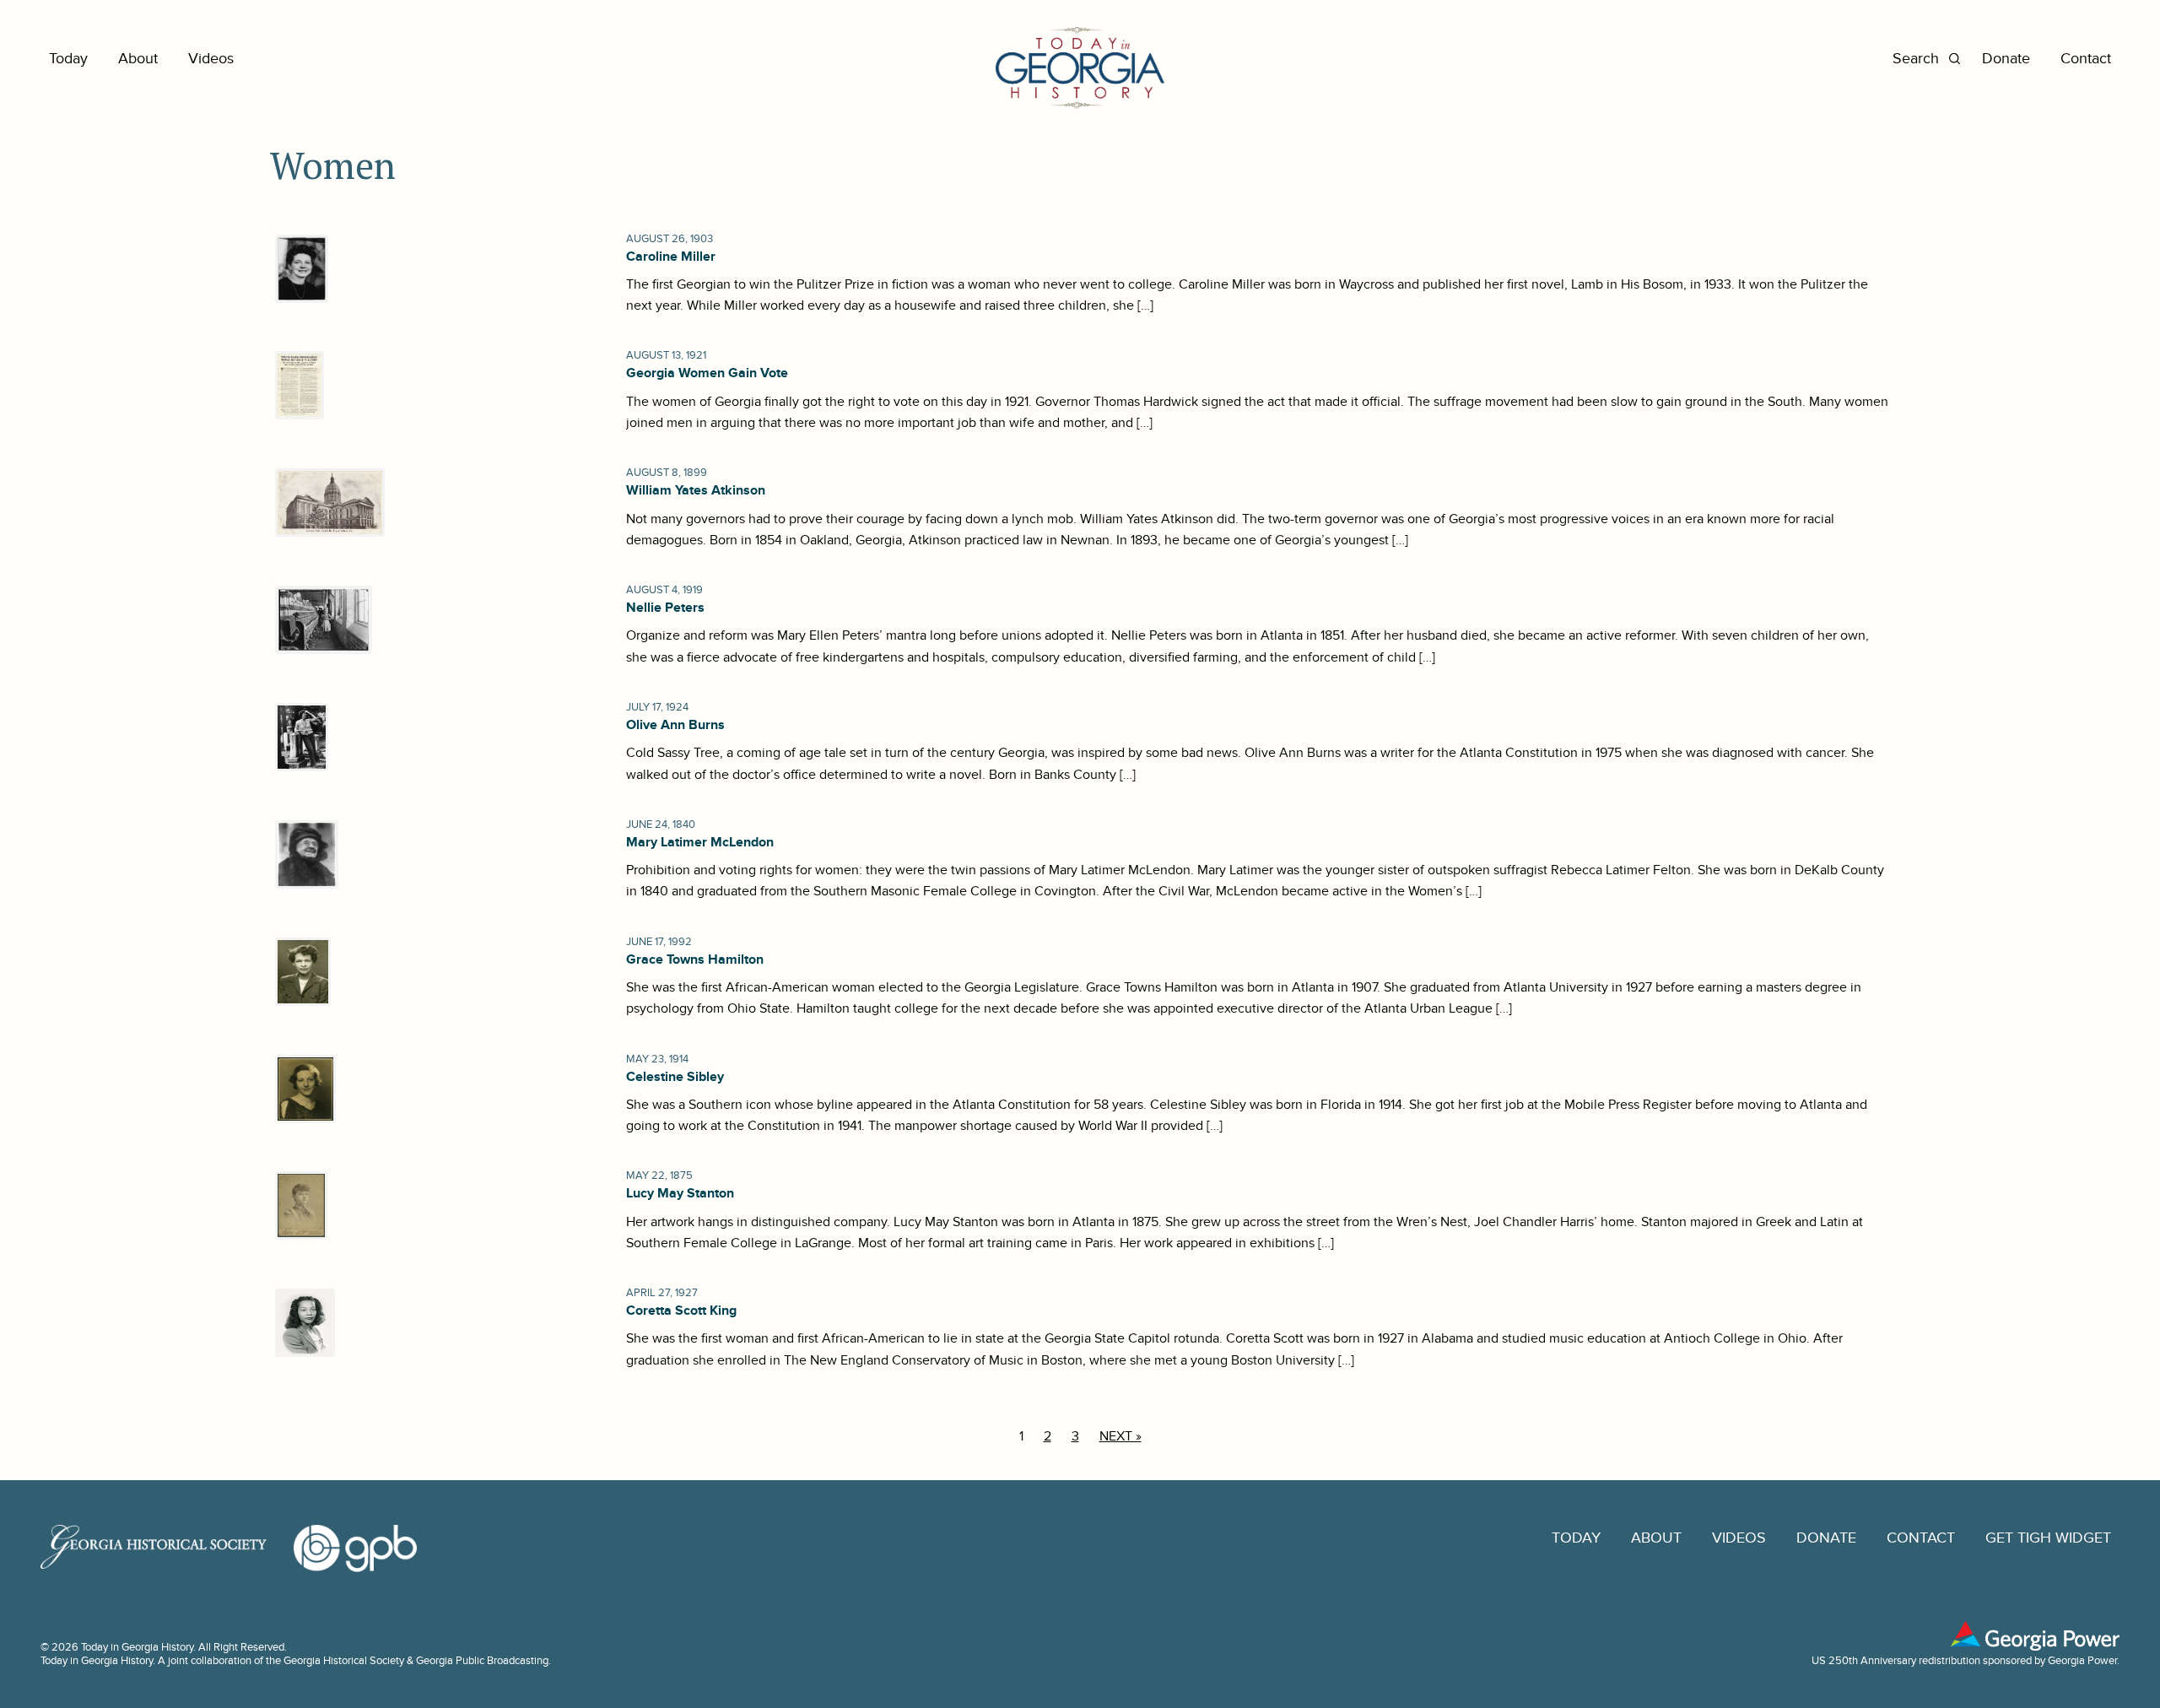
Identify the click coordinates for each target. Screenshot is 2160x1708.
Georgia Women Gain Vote (707, 373)
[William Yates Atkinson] (327, 503)
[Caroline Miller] (299, 269)
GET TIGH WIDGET (2048, 1538)
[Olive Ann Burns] (299, 737)
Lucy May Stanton (680, 1193)
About (138, 59)
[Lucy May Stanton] (299, 1205)
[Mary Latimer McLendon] (304, 854)
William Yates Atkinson (696, 490)
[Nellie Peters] (321, 620)
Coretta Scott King (681, 1311)
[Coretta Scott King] (302, 1323)
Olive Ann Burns (675, 725)
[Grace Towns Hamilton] (300, 972)
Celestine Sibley (675, 1077)
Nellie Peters (665, 608)
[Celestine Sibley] (303, 1089)
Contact (2086, 59)
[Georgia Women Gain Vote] (297, 385)
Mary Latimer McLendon (700, 842)
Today (68, 59)
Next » (1120, 1436)
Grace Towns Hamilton (695, 959)
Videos (211, 59)
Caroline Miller (671, 257)
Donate (2006, 59)
